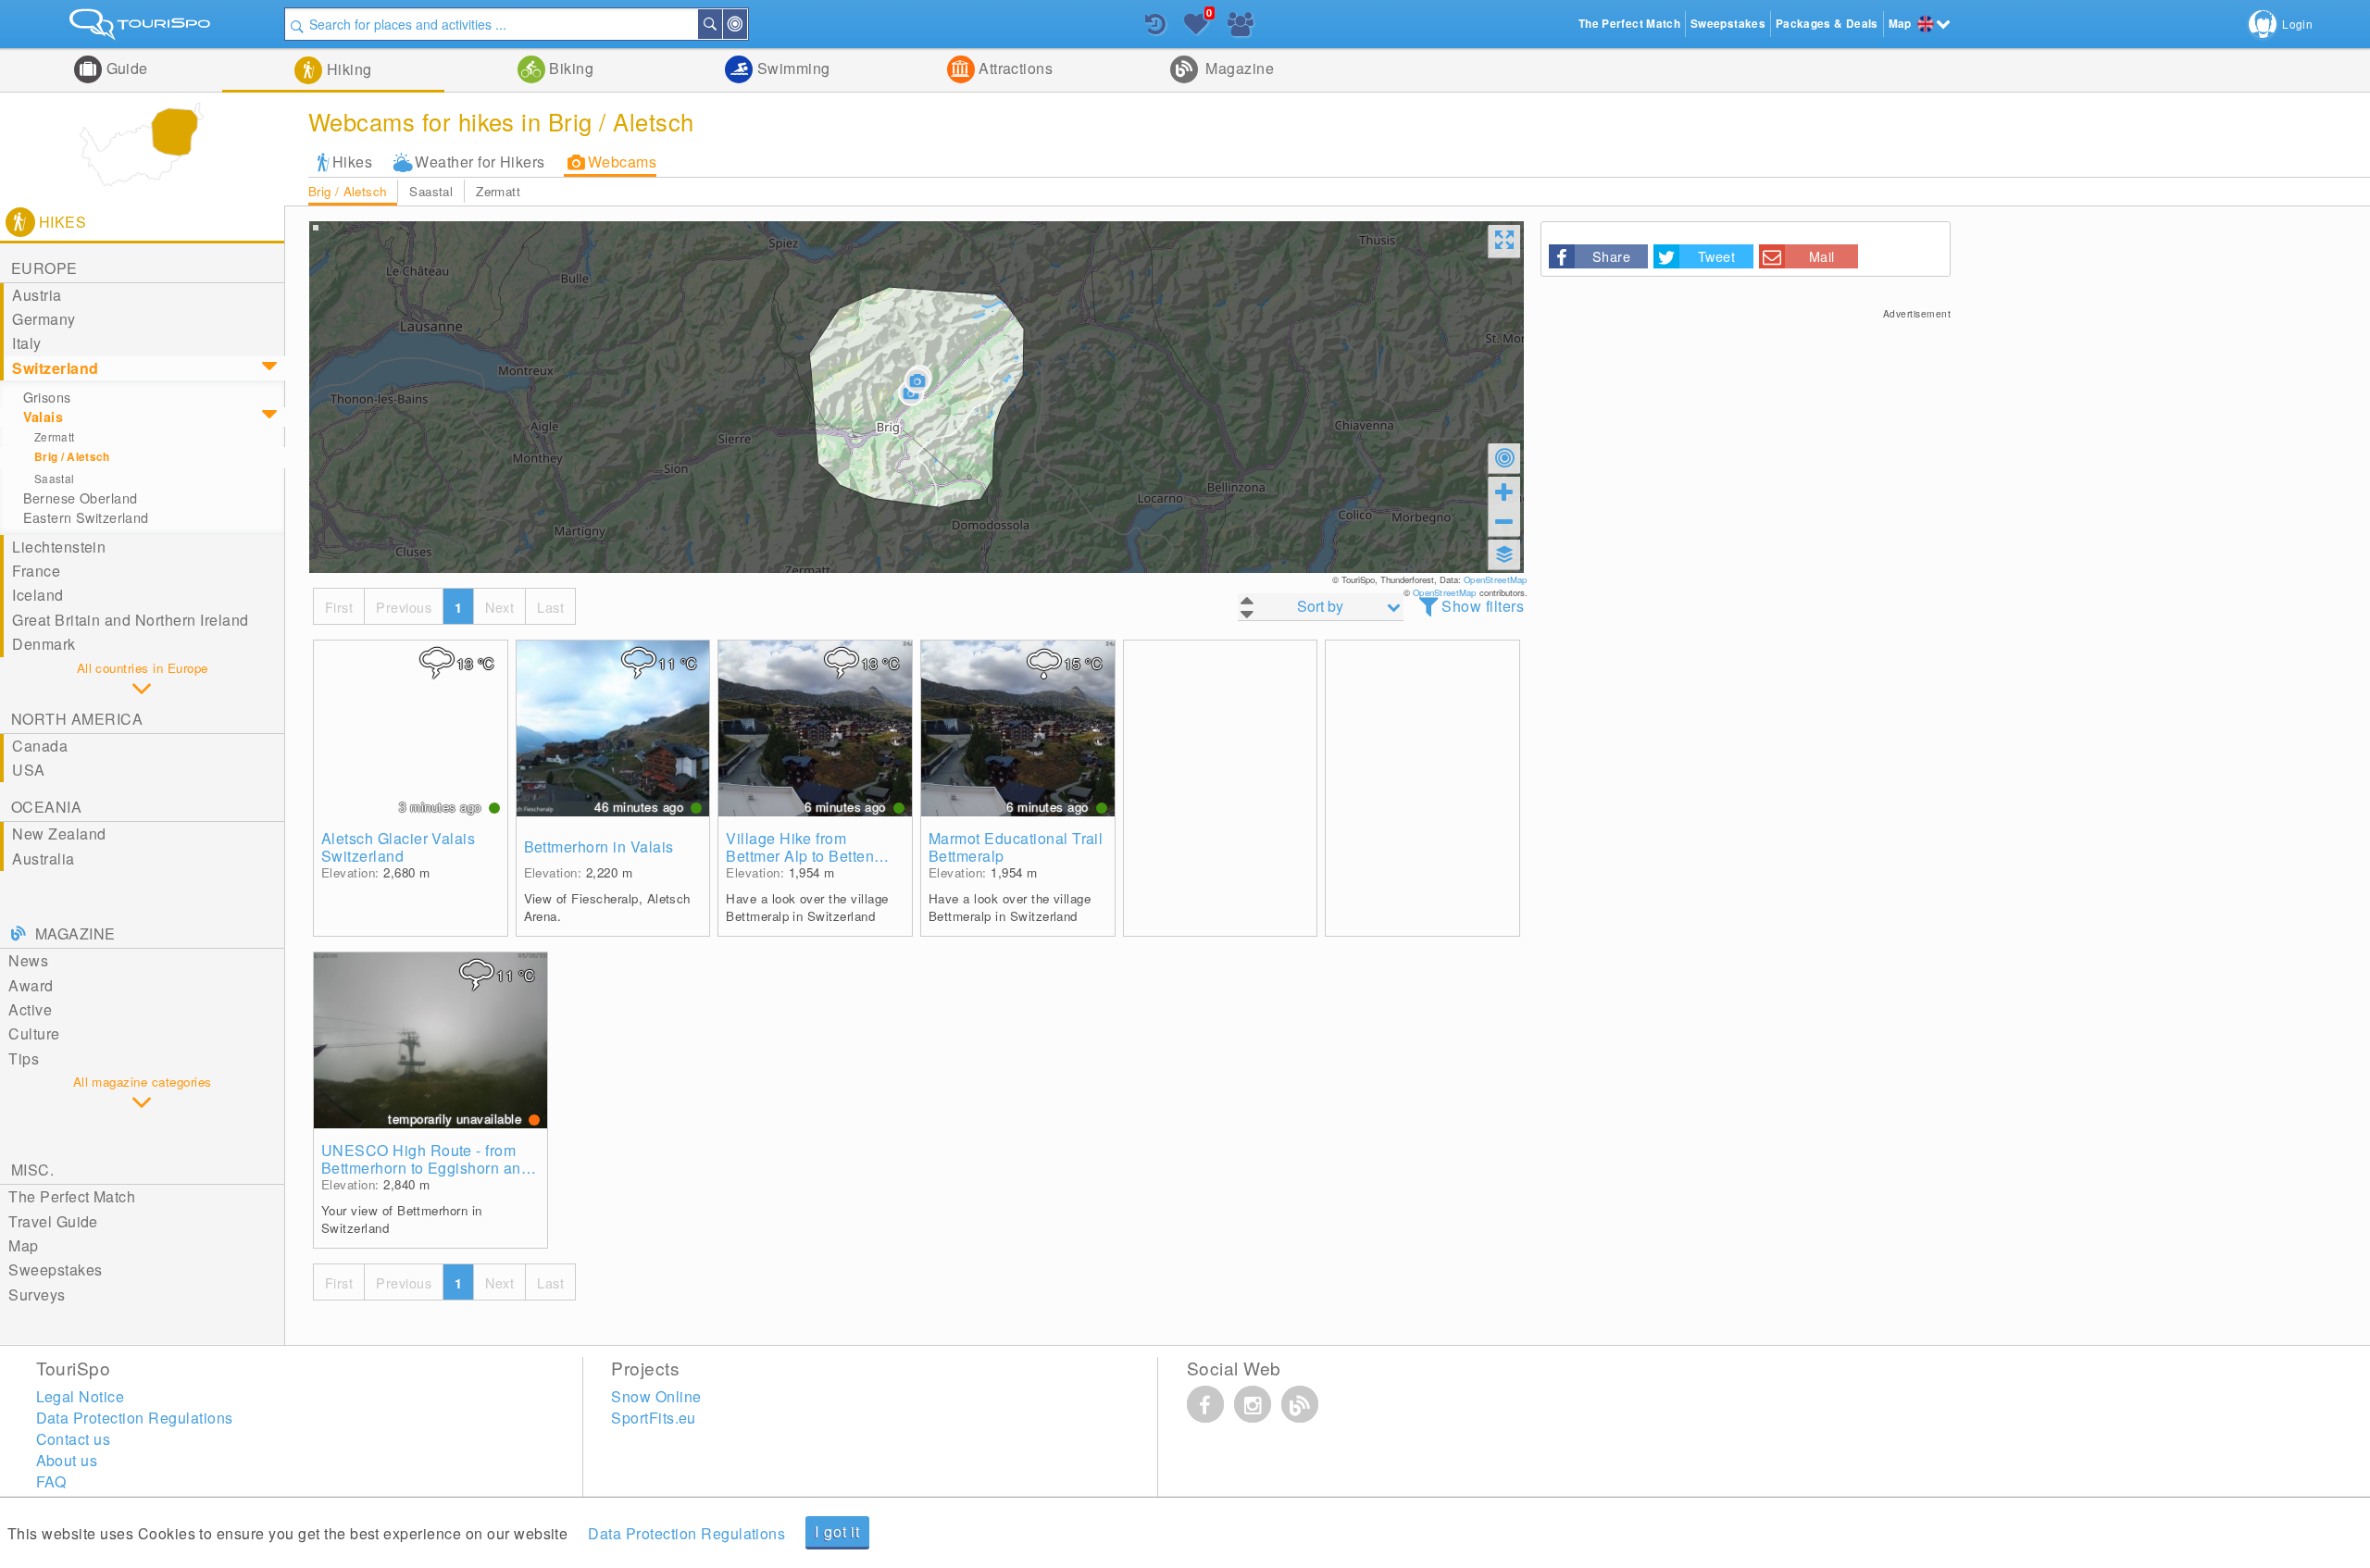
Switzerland (55, 368)
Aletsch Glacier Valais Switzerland (399, 847)
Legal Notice (81, 1396)
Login (2297, 24)
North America (77, 719)
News (28, 960)
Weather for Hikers (480, 162)
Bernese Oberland (81, 498)
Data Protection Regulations (686, 1533)
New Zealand (59, 834)
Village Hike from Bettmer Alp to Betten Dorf (800, 847)
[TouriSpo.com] (142, 28)
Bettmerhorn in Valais (599, 846)
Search (721, 24)
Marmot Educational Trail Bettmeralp (1016, 847)
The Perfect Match (72, 1196)
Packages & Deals (1827, 24)
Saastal (431, 191)
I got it (837, 1531)
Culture (34, 1033)
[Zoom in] (1504, 492)
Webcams (622, 162)
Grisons (47, 397)
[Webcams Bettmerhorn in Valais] (613, 728)
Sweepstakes (55, 1269)
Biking (569, 68)
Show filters (1483, 606)
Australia (43, 859)
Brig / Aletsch (348, 191)
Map (23, 1245)
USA (28, 770)
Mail (1822, 256)
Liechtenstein (59, 547)
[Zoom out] (1504, 521)
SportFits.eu (654, 1418)
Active (30, 1009)
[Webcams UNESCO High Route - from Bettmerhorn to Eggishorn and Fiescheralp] (430, 1040)
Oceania (46, 807)
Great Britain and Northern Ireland (130, 620)
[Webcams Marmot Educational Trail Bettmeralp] (1018, 728)
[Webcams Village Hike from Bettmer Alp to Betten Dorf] (815, 728)
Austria (37, 295)
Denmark (44, 644)
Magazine (1238, 68)
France (36, 571)
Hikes (352, 162)
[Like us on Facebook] (1205, 1404)
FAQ (51, 1481)
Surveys (37, 1294)
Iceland (37, 595)
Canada (40, 746)
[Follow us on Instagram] (1253, 1404)
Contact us (74, 1439)
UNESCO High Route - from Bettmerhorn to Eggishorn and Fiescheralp (425, 1159)
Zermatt (498, 191)
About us (67, 1460)
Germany (44, 319)
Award (31, 985)
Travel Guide (53, 1221)
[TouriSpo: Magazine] (1300, 1404)
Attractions (1014, 68)
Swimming (791, 68)
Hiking (347, 69)
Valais (44, 417)
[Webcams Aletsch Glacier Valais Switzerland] (411, 728)
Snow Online (656, 1396)
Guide (125, 68)
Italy (26, 343)
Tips (24, 1058)
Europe (44, 268)
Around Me (746, 24)
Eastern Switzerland (86, 517)
